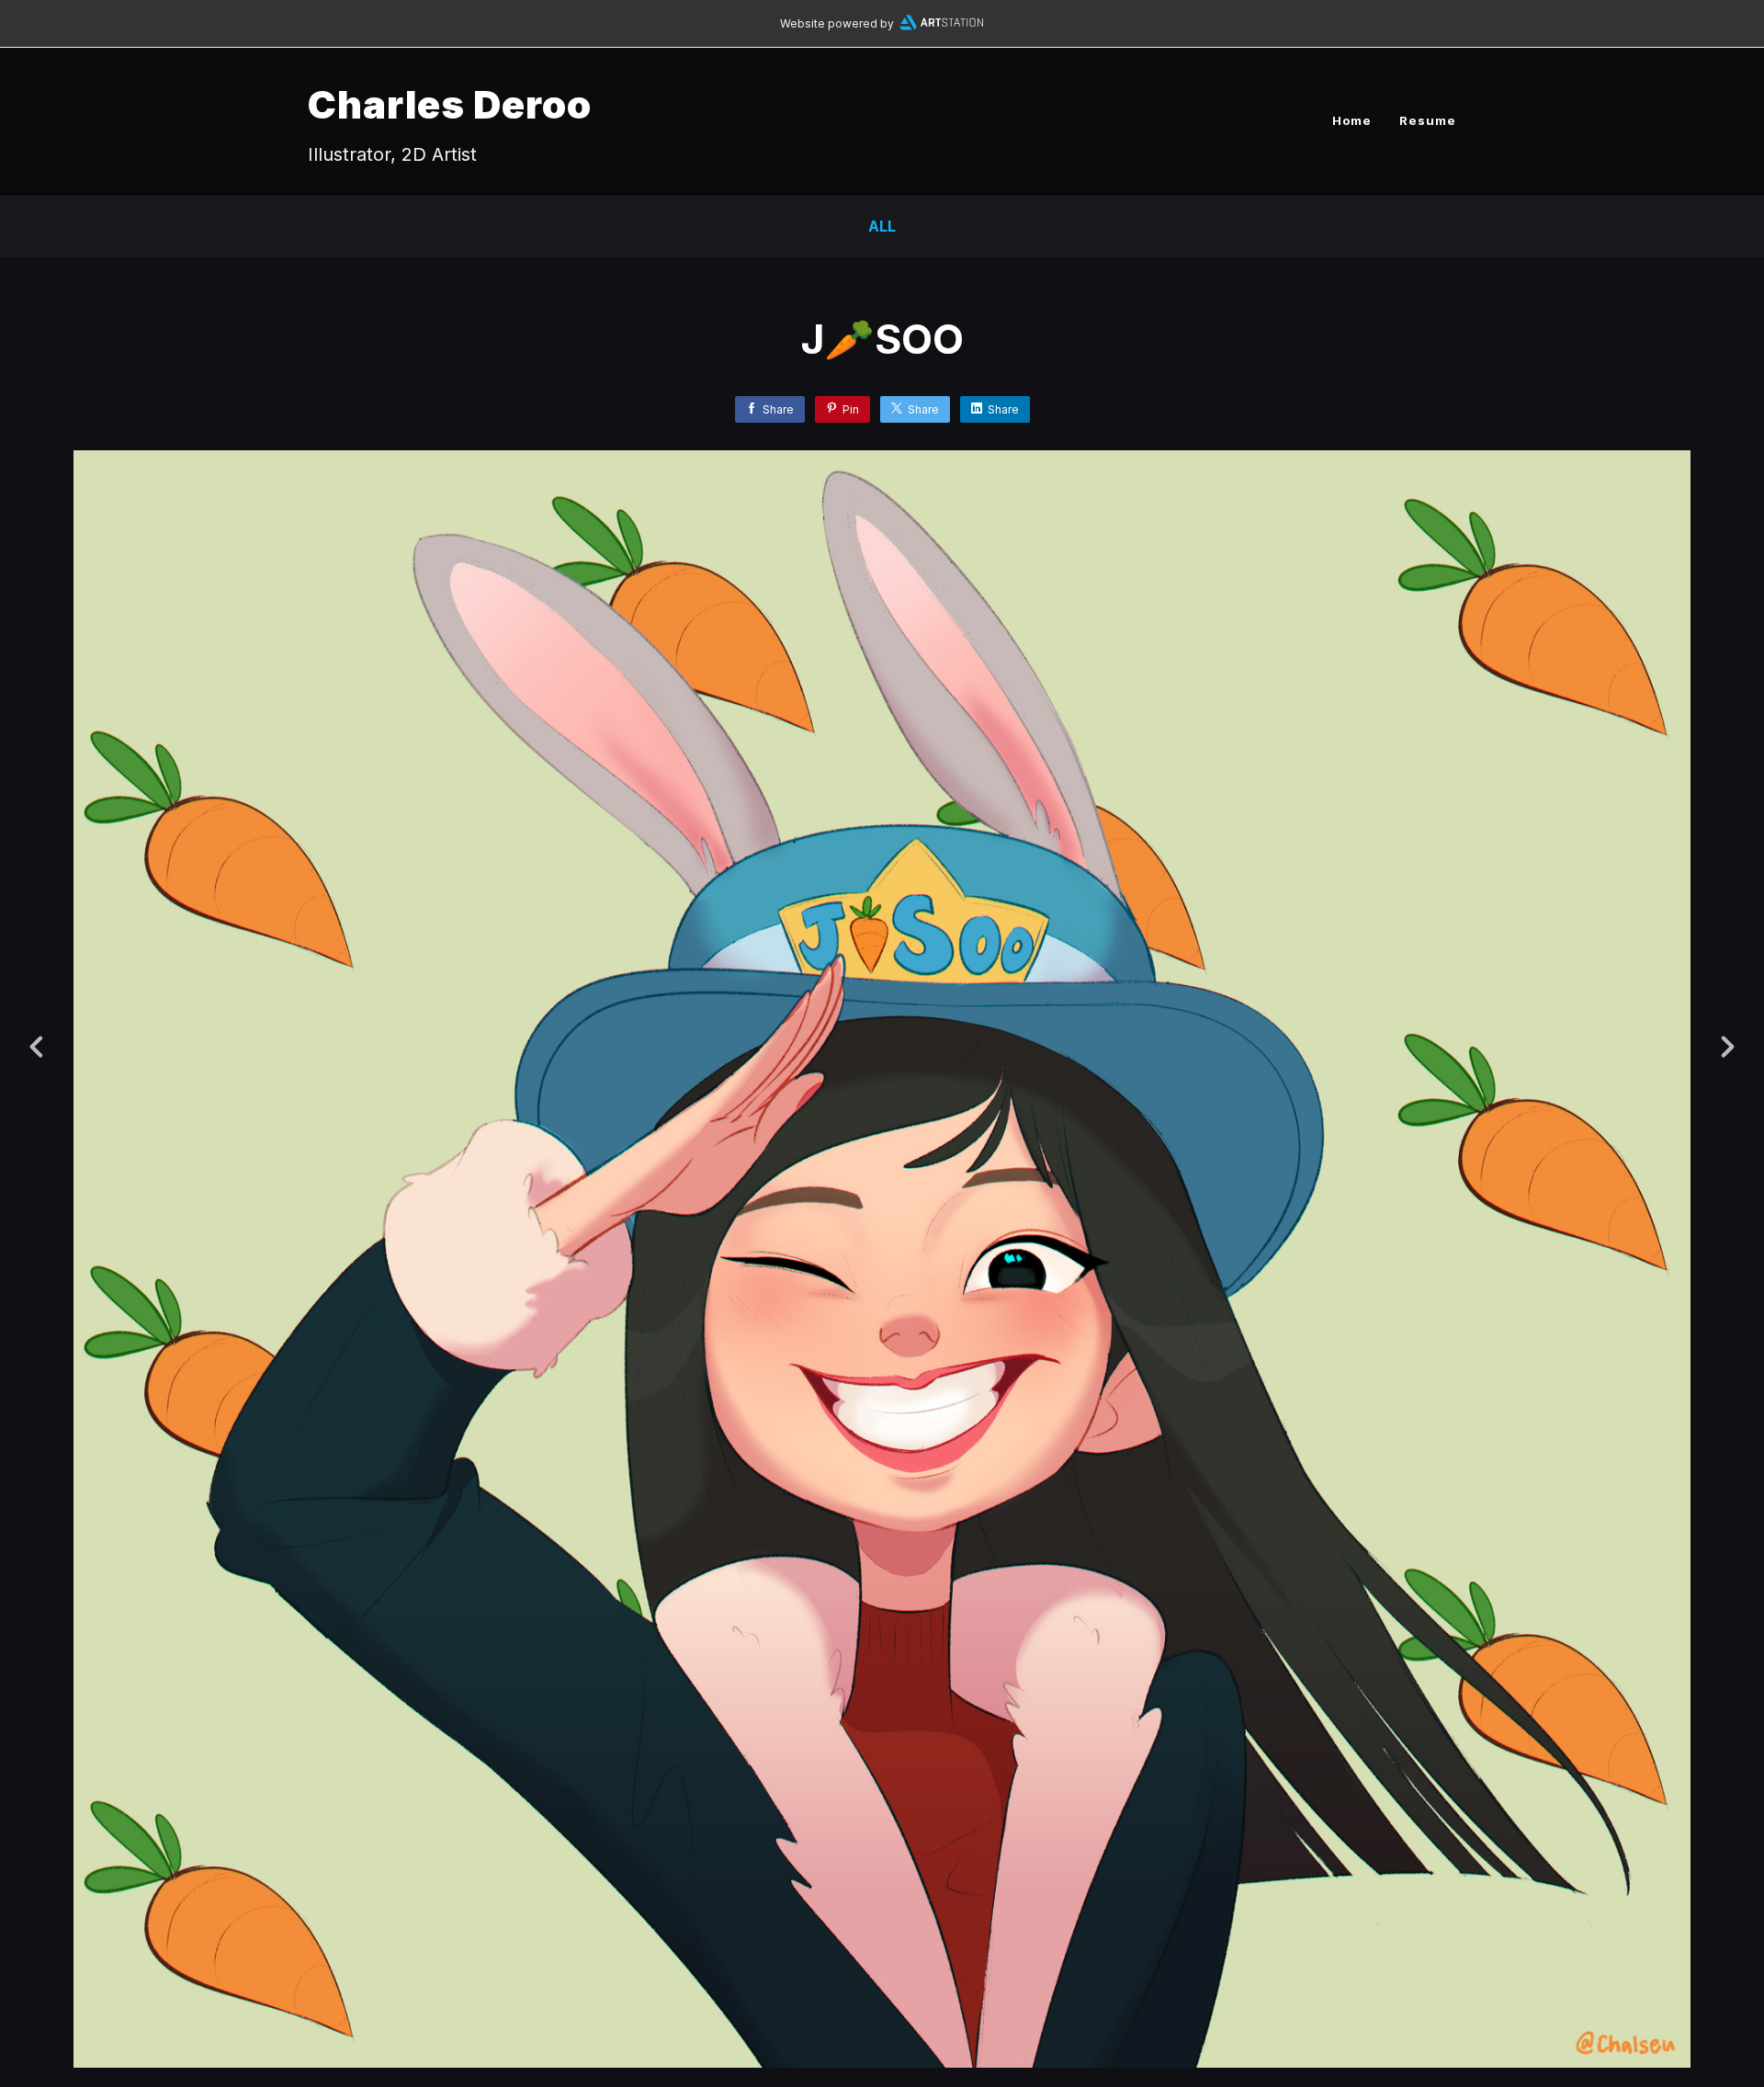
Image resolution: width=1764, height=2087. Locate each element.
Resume (1428, 120)
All (882, 226)
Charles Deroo (450, 104)
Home (1352, 120)
